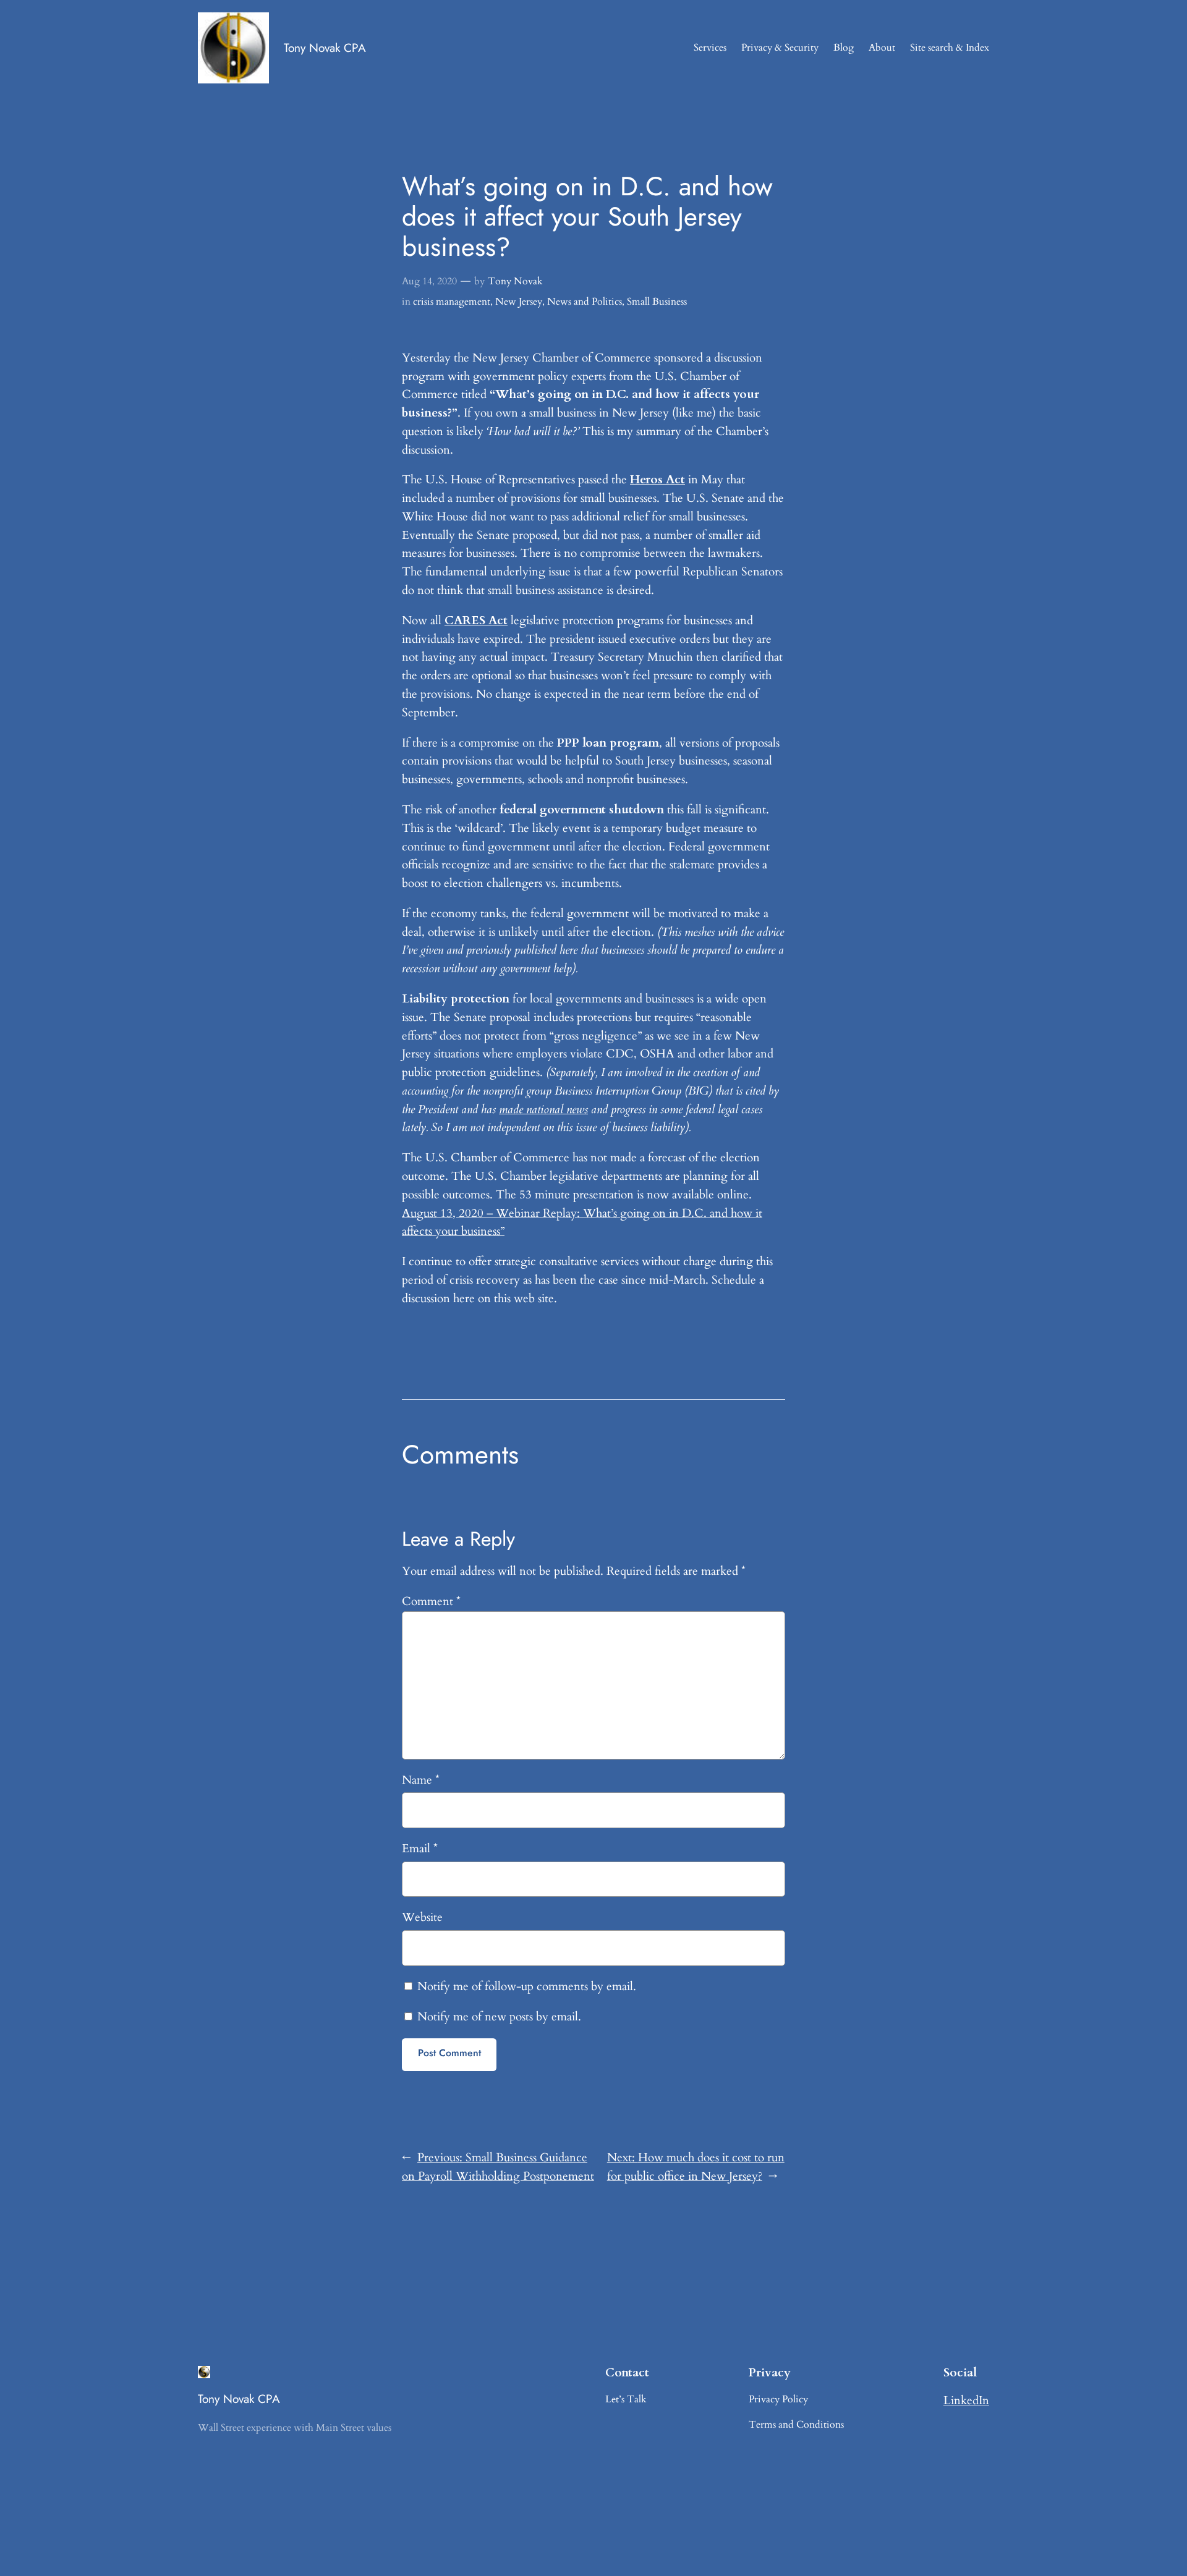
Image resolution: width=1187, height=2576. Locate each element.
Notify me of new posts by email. (499, 2017)
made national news (543, 1109)
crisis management (452, 302)
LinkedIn (966, 2400)
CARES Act (476, 621)
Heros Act (657, 480)
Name (421, 1780)
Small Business (657, 302)
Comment (431, 1601)
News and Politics (585, 302)
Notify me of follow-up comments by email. (527, 1986)
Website (422, 1917)
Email (420, 1849)
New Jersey (519, 302)
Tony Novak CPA (325, 48)
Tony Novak (515, 281)
